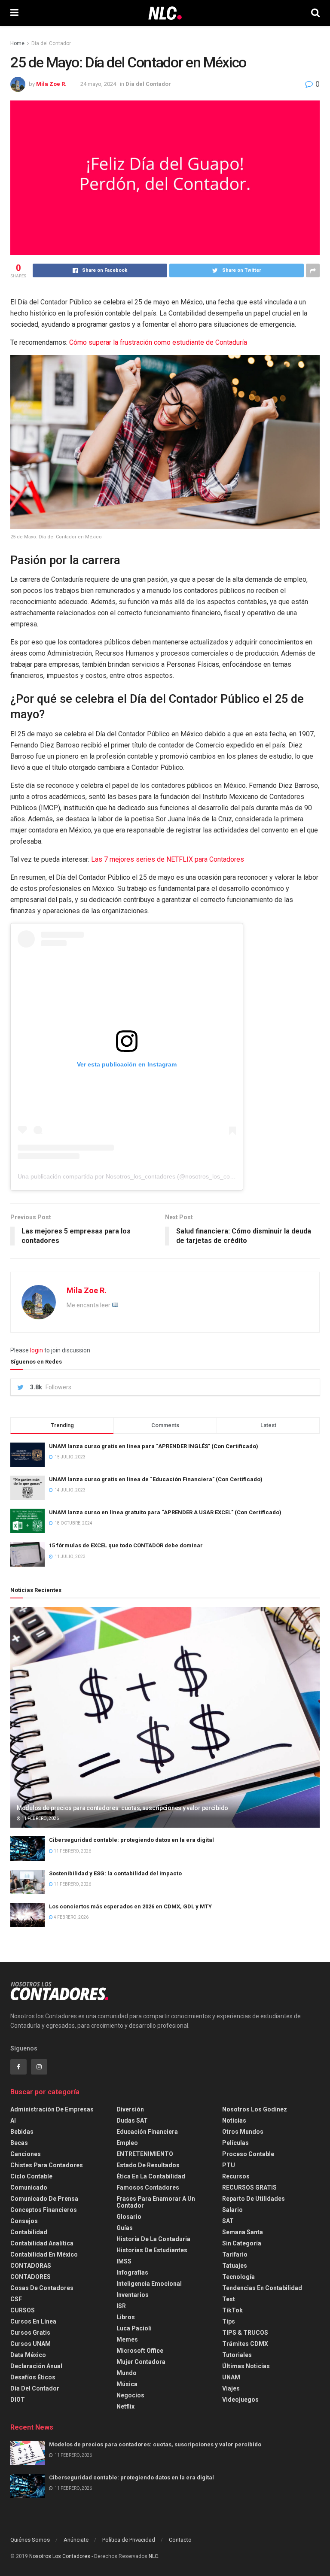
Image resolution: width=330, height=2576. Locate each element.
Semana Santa (243, 2232)
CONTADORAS (31, 2266)
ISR (121, 2306)
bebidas (22, 2132)
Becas (19, 2143)
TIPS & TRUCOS (245, 2333)
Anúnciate (76, 2540)
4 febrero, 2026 (71, 1917)
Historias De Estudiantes (152, 2250)
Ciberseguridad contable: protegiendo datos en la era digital (131, 1840)
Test (229, 2299)
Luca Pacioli (134, 2328)
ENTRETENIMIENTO (145, 2154)
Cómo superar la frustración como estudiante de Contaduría (158, 342)
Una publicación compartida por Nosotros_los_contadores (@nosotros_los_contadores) (137, 1176)
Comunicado (29, 2187)
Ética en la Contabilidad (151, 2176)
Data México (28, 2355)
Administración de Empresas (52, 2109)
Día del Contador (51, 43)
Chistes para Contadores (47, 2165)
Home (17, 43)
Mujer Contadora (141, 2362)
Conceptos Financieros (44, 2210)
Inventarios (133, 2295)
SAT (228, 2221)
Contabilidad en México (44, 2254)
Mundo (127, 2373)
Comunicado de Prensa (44, 2199)
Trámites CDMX (245, 2344)
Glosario (129, 2217)
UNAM (231, 2377)
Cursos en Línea (33, 2321)
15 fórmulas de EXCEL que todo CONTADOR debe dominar (126, 1545)
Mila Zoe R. (51, 84)
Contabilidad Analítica (42, 2243)
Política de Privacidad (129, 2540)
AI (13, 2120)
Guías (125, 2228)
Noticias (234, 2120)
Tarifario (235, 2254)
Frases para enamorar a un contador (156, 2202)
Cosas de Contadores (42, 2288)
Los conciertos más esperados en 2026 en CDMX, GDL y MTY (130, 1906)
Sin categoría (242, 2243)
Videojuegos (240, 2400)
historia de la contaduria (153, 2239)
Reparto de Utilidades (254, 2199)
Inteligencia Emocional (149, 2284)
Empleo (127, 2143)
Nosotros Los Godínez (255, 2109)
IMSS (124, 2261)
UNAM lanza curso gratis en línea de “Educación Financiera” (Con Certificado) (156, 1479)
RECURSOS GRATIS (249, 2187)
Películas (235, 2143)
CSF (16, 2299)
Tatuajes (235, 2266)
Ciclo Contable (31, 2176)
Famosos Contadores (148, 2187)
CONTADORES (31, 2277)
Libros (126, 2317)
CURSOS (23, 2310)
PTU (229, 2165)
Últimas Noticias (246, 2366)
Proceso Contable (248, 2154)
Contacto (180, 2540)
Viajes (231, 2388)
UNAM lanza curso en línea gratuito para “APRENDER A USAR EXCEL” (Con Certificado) (165, 1512)
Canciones (26, 2154)
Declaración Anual (36, 2366)
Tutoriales (237, 2355)
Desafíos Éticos (33, 2377)
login (37, 1350)
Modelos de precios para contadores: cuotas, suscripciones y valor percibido (122, 1808)
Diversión (130, 2109)
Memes (127, 2339)
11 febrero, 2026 (40, 1818)
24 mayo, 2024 (98, 84)
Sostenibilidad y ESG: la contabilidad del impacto (115, 1873)
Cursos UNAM (31, 2344)
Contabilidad (29, 2232)
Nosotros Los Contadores (60, 2556)
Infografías (132, 2272)
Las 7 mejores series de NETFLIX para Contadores (168, 859)
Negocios (130, 2395)
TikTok (232, 2310)
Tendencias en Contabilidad (262, 2288)
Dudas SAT (132, 2120)
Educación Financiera (147, 2132)
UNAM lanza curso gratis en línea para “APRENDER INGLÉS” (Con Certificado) (154, 1446)
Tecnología (238, 2277)
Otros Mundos (243, 2132)
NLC (153, 2556)
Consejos (24, 2221)
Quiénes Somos (30, 2540)
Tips (229, 2321)
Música (127, 2384)
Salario (232, 2210)
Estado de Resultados (148, 2165)
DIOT (18, 2400)
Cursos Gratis (30, 2333)
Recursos (236, 2176)
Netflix (125, 2406)
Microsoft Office (140, 2351)
